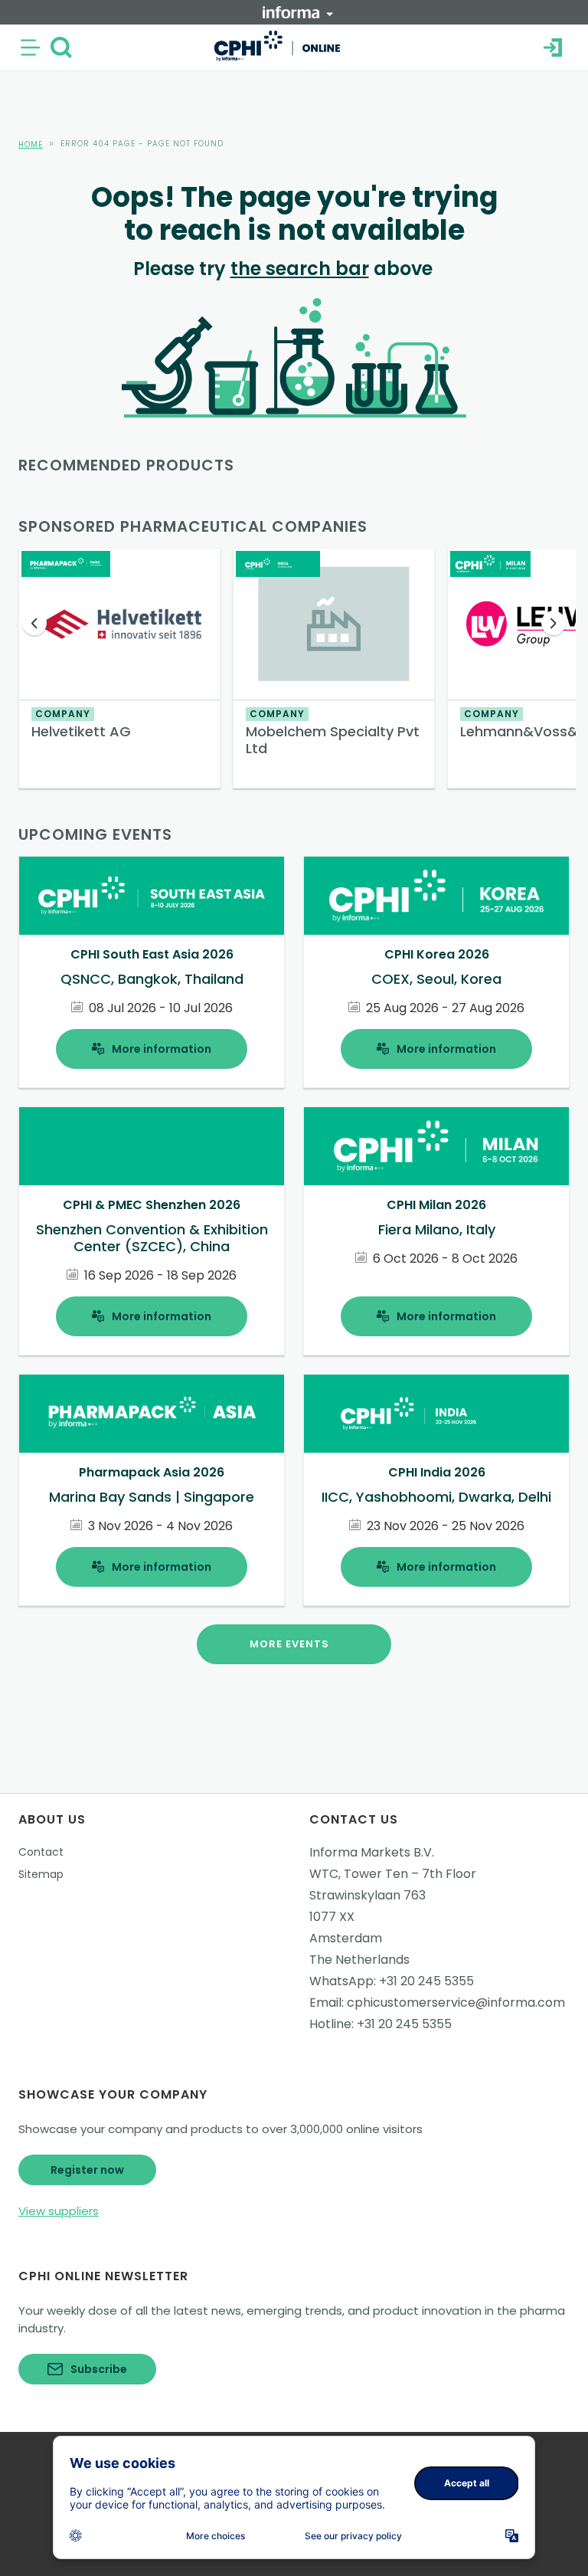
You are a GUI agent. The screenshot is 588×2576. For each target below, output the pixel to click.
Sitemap (41, 1874)
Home (31, 144)
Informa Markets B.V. (372, 1852)
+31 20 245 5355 (426, 1981)
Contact (41, 1852)
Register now (87, 2170)
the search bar (300, 269)
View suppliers (59, 2211)
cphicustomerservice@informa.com (456, 2002)
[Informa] (298, 12)
